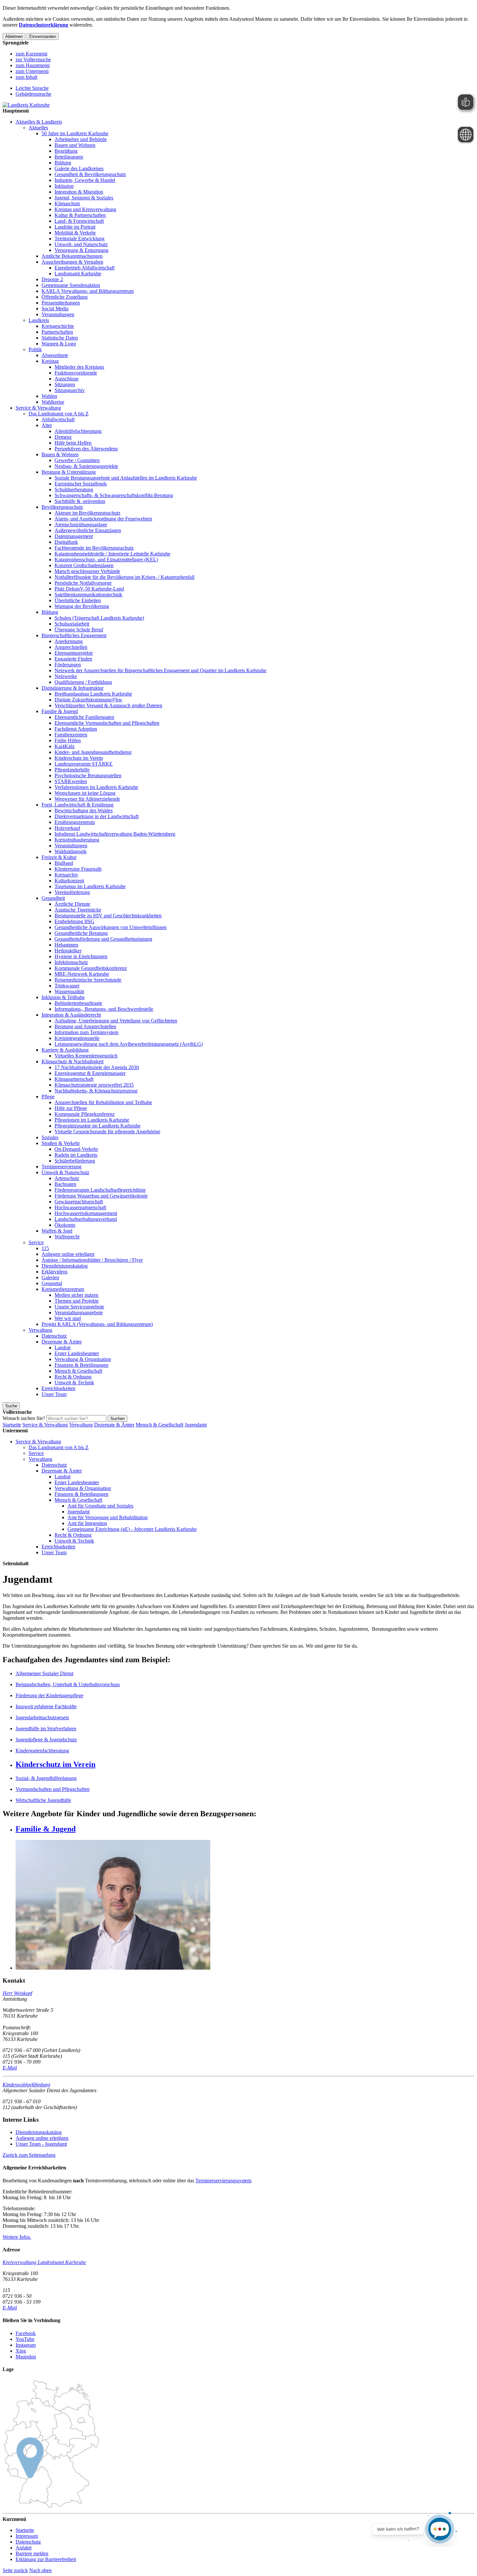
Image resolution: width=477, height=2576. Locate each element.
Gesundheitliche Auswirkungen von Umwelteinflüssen (110, 927)
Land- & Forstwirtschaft (79, 221)
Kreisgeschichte (58, 326)
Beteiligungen (69, 157)
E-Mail (10, 2068)
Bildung (63, 163)
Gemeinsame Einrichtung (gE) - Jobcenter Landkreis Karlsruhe (132, 1529)
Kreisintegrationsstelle (77, 1038)
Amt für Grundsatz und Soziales (100, 1506)
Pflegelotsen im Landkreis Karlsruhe (92, 1120)
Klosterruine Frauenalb (78, 869)
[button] (29, 2155)
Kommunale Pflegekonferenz (85, 1114)
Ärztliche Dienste (72, 904)
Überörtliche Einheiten (78, 600)
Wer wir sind (68, 1318)
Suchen (117, 1419)
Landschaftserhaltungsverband (86, 1219)
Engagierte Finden (73, 659)
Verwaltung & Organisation (83, 1359)
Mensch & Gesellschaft (78, 1371)
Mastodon (26, 2357)
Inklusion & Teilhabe (63, 997)
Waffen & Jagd (57, 1231)
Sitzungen (65, 384)
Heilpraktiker (68, 951)
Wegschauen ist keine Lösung (85, 793)
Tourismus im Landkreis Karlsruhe (90, 886)
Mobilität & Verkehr (75, 233)
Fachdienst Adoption (76, 729)
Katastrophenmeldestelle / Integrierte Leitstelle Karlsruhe (112, 554)
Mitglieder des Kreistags (79, 367)
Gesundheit (53, 898)
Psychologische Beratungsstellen (88, 775)
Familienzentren (71, 735)
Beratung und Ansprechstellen (85, 1026)
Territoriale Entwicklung (79, 239)
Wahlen (49, 396)
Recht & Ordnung (73, 1377)
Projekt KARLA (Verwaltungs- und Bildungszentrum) (97, 1324)
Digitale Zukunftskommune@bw (88, 700)
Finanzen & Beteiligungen (81, 1365)
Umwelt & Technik (74, 1383)
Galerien (50, 1277)
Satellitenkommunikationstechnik (88, 595)
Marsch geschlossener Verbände (87, 571)
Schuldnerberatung (74, 489)
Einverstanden (43, 36)
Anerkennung (69, 641)
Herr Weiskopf (17, 1993)
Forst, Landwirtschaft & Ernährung (78, 805)
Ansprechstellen (71, 647)
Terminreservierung (61, 1167)
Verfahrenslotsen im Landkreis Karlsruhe (96, 787)
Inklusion (64, 186)
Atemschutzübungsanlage (81, 525)
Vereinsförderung (72, 892)
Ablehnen (14, 36)
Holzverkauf (67, 828)
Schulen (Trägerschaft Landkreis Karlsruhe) (99, 618)
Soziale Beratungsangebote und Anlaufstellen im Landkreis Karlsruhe (126, 478)
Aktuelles (38, 128)
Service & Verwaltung (38, 408)
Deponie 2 (52, 279)
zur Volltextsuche (33, 60)
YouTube (25, 2339)
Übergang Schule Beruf (79, 630)
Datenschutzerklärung (43, 25)
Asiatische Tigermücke (78, 910)
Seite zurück (15, 2570)
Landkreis (39, 320)
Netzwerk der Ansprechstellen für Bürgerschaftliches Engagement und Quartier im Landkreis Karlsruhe (160, 670)
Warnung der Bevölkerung (82, 606)
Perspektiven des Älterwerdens (86, 449)
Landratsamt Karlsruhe (78, 274)
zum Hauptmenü (33, 65)
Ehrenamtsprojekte (74, 653)
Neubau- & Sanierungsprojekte (86, 466)
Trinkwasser (67, 986)
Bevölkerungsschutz (62, 507)
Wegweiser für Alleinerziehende (87, 799)
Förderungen (68, 665)
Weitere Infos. (17, 2237)
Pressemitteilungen (61, 303)
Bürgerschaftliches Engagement (74, 635)
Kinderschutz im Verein (79, 758)
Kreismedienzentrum (63, 1289)
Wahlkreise (53, 402)
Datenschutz (54, 1336)
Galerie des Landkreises (79, 168)
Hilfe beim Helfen (73, 443)
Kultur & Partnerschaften (80, 215)
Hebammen (66, 945)
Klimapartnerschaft (74, 1079)
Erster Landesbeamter (77, 1353)
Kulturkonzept (69, 881)
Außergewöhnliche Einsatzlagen (88, 530)
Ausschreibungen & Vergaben (72, 262)
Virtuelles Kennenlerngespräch (86, 1056)
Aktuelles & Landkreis (39, 122)
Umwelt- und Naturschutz (81, 244)
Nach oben (40, 2570)
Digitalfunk (66, 542)
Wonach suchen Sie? (24, 1418)
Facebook (26, 2333)
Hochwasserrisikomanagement (86, 1213)
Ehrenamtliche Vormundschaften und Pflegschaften (107, 723)
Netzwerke (66, 676)
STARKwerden (71, 781)
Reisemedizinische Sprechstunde (88, 980)
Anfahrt (24, 2548)
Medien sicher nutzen (76, 1295)
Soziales (50, 1137)
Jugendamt (196, 1425)
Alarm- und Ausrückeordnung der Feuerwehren (103, 519)
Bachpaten (65, 1184)
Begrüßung (66, 151)
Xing (21, 2351)
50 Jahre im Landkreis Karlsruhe (75, 133)
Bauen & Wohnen (60, 454)
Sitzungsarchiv (70, 390)
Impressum (27, 2536)
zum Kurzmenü (31, 54)
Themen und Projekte (77, 1301)
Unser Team (54, 1394)
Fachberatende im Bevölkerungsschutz (94, 548)
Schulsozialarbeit (72, 624)
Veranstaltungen (58, 314)
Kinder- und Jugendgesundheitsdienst (93, 752)
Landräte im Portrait (75, 227)
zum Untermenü (32, 71)
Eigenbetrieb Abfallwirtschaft (85, 268)
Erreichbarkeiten (58, 1388)
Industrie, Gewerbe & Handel (85, 180)
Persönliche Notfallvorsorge (83, 583)
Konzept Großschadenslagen (84, 565)
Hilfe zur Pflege (71, 1108)
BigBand (64, 863)
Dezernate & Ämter (62, 1342)
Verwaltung (40, 1330)
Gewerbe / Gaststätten (77, 460)
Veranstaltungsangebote (79, 1312)
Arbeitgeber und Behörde (81, 139)
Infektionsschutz (71, 962)
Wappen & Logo (59, 344)
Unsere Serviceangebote (79, 1307)
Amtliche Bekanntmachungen (72, 256)
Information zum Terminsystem (86, 1032)
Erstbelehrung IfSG (74, 921)
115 (45, 1248)
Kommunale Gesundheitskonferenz (91, 968)
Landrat (62, 1348)
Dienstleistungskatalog (65, 1266)
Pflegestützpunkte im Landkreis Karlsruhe (98, 1126)
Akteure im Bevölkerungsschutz (87, 513)
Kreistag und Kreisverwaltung (85, 209)
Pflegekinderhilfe (72, 770)
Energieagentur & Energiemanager (90, 1073)
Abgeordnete (55, 355)
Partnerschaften (57, 332)
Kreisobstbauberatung (77, 840)
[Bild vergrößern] (245, 1905)
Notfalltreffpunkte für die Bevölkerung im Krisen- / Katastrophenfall (124, 577)
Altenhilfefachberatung (78, 431)
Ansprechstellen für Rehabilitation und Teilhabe (103, 1102)
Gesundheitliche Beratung (81, 933)
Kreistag (50, 361)
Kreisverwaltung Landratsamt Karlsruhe (44, 2262)
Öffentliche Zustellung (65, 297)
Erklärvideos (55, 1272)
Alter (47, 425)
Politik (35, 349)
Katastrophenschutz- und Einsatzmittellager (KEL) (106, 560)
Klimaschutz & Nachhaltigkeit (73, 1061)
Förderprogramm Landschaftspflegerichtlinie (100, 1190)
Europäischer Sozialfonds (81, 484)
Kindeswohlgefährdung (26, 2085)
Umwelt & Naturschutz (65, 1172)
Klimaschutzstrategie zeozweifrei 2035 (94, 1085)
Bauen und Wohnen (75, 145)
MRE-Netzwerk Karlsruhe (82, 974)
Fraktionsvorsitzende (76, 373)
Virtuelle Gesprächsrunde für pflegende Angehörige (107, 1132)
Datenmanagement (74, 536)
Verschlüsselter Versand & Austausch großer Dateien (108, 705)
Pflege (48, 1097)
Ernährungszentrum (75, 822)
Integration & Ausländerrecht (71, 1015)
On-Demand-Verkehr (76, 1149)
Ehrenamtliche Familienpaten (84, 717)
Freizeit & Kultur (59, 857)
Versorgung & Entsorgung (81, 250)
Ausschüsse (67, 379)
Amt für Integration (87, 1523)
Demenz (63, 437)
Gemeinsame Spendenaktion (71, 285)
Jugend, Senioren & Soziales (84, 198)
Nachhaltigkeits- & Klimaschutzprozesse (96, 1091)
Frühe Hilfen (68, 740)
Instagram (26, 2345)
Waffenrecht (67, 1237)
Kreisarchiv (66, 875)
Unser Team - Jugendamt (41, 2144)
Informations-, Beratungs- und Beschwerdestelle (104, 1009)
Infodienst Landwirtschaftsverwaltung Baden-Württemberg (115, 834)
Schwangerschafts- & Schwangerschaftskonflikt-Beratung (114, 495)
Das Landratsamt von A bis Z (59, 414)
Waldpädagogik (71, 851)
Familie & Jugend (60, 711)
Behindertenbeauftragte (78, 1003)
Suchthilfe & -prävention (80, 501)
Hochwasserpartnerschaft (80, 1207)
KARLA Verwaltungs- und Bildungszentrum (88, 291)
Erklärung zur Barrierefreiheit (46, 2559)
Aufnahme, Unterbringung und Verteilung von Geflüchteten (116, 1021)
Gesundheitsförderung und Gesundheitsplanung (103, 939)
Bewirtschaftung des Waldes (84, 811)
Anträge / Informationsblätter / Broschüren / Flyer (92, 1260)
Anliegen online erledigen (68, 1254)
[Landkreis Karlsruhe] (26, 105)
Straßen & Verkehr (61, 1143)
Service (36, 1242)
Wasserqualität (69, 991)
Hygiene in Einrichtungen (81, 956)
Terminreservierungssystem (223, 2181)
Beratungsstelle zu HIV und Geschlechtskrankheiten (108, 916)
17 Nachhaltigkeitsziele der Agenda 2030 (97, 1067)
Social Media (55, 309)
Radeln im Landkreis (76, 1155)
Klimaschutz (67, 203)
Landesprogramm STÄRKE (84, 764)
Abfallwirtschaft (58, 419)
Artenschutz (67, 1178)
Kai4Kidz (65, 746)
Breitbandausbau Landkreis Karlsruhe (93, 694)
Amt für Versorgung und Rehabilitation (108, 1517)
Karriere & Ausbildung (65, 1050)
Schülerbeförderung (75, 1161)
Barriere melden (32, 2553)
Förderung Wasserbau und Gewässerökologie (101, 1196)
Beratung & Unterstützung (69, 472)
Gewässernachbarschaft (79, 1202)
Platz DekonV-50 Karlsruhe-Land (89, 589)
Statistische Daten (60, 338)
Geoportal (52, 1283)
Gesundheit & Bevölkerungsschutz (90, 174)
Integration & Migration (79, 192)
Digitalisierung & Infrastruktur (73, 688)
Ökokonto (65, 1225)
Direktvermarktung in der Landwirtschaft (97, 816)
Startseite (12, 1425)
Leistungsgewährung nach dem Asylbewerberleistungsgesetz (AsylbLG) (129, 1044)
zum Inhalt (26, 77)
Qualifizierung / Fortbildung (83, 682)
